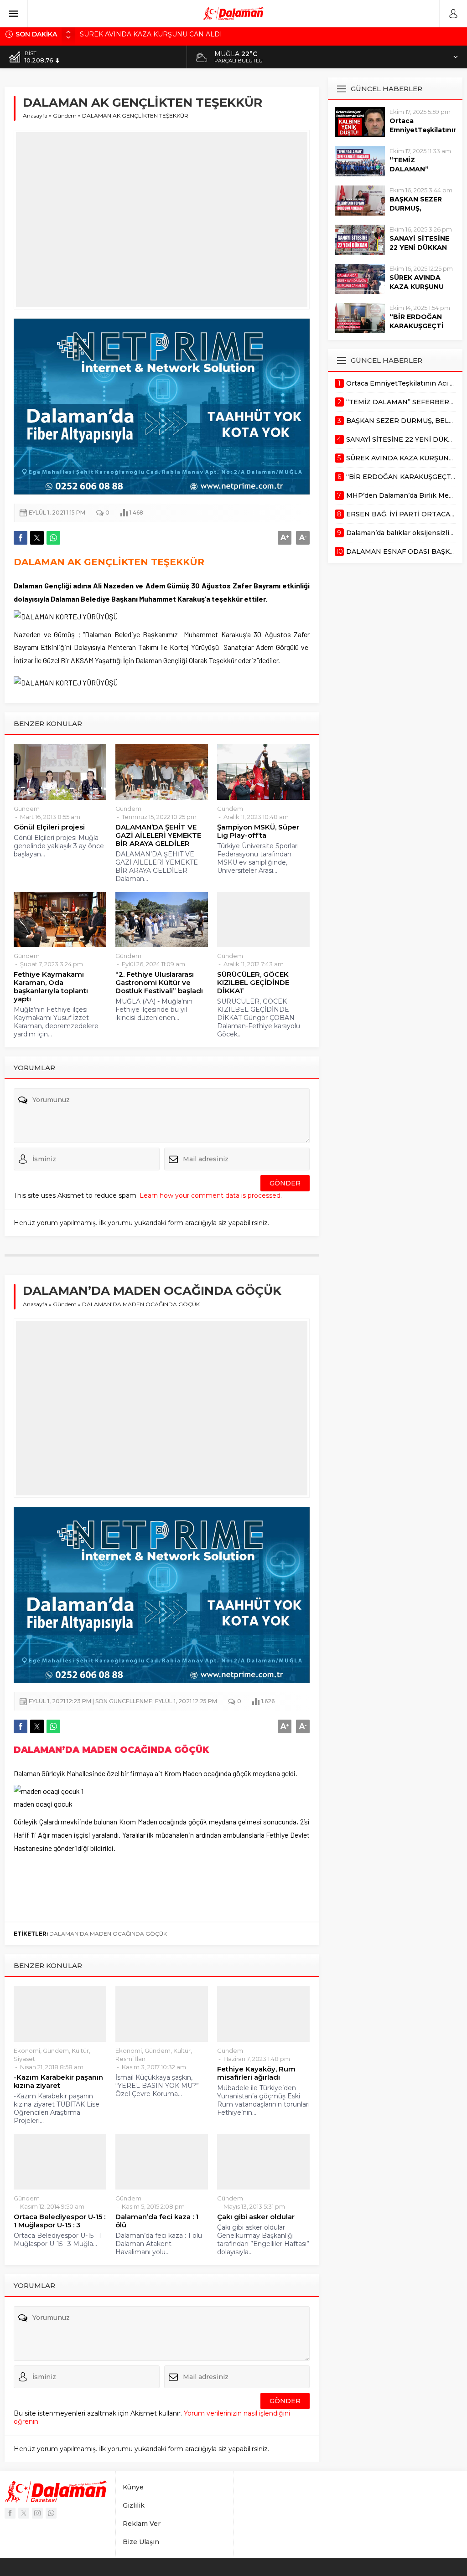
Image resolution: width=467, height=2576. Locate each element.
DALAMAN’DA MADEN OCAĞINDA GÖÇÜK (108, 1934)
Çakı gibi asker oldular (256, 2217)
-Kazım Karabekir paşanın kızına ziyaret (58, 2081)
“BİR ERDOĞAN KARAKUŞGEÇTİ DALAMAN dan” (417, 326)
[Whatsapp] (51, 2513)
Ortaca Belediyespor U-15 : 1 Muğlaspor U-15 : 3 (60, 2221)
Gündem (65, 116)
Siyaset (24, 2059)
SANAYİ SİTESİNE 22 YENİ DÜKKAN (419, 243)
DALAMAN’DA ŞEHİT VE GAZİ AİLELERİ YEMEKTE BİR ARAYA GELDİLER (158, 835)
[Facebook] (10, 2513)
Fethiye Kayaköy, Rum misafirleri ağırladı (256, 2073)
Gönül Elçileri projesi (49, 827)
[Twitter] (24, 2513)
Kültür (80, 2050)
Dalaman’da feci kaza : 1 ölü (157, 2221)
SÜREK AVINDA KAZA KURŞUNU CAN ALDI (151, 34)
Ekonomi (27, 2050)
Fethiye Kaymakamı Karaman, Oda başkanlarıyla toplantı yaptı (51, 987)
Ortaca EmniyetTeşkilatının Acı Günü (423, 130)
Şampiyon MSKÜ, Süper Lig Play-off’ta (258, 831)
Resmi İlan (130, 2059)
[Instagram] (37, 2513)
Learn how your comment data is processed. (211, 1195)
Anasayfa (35, 116)
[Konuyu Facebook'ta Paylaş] (21, 538)
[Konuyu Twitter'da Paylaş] (37, 538)
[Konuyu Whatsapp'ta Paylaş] (53, 538)
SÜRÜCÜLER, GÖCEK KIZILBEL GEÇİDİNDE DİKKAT (253, 983)
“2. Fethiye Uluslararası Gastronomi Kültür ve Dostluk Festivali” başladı (159, 983)
